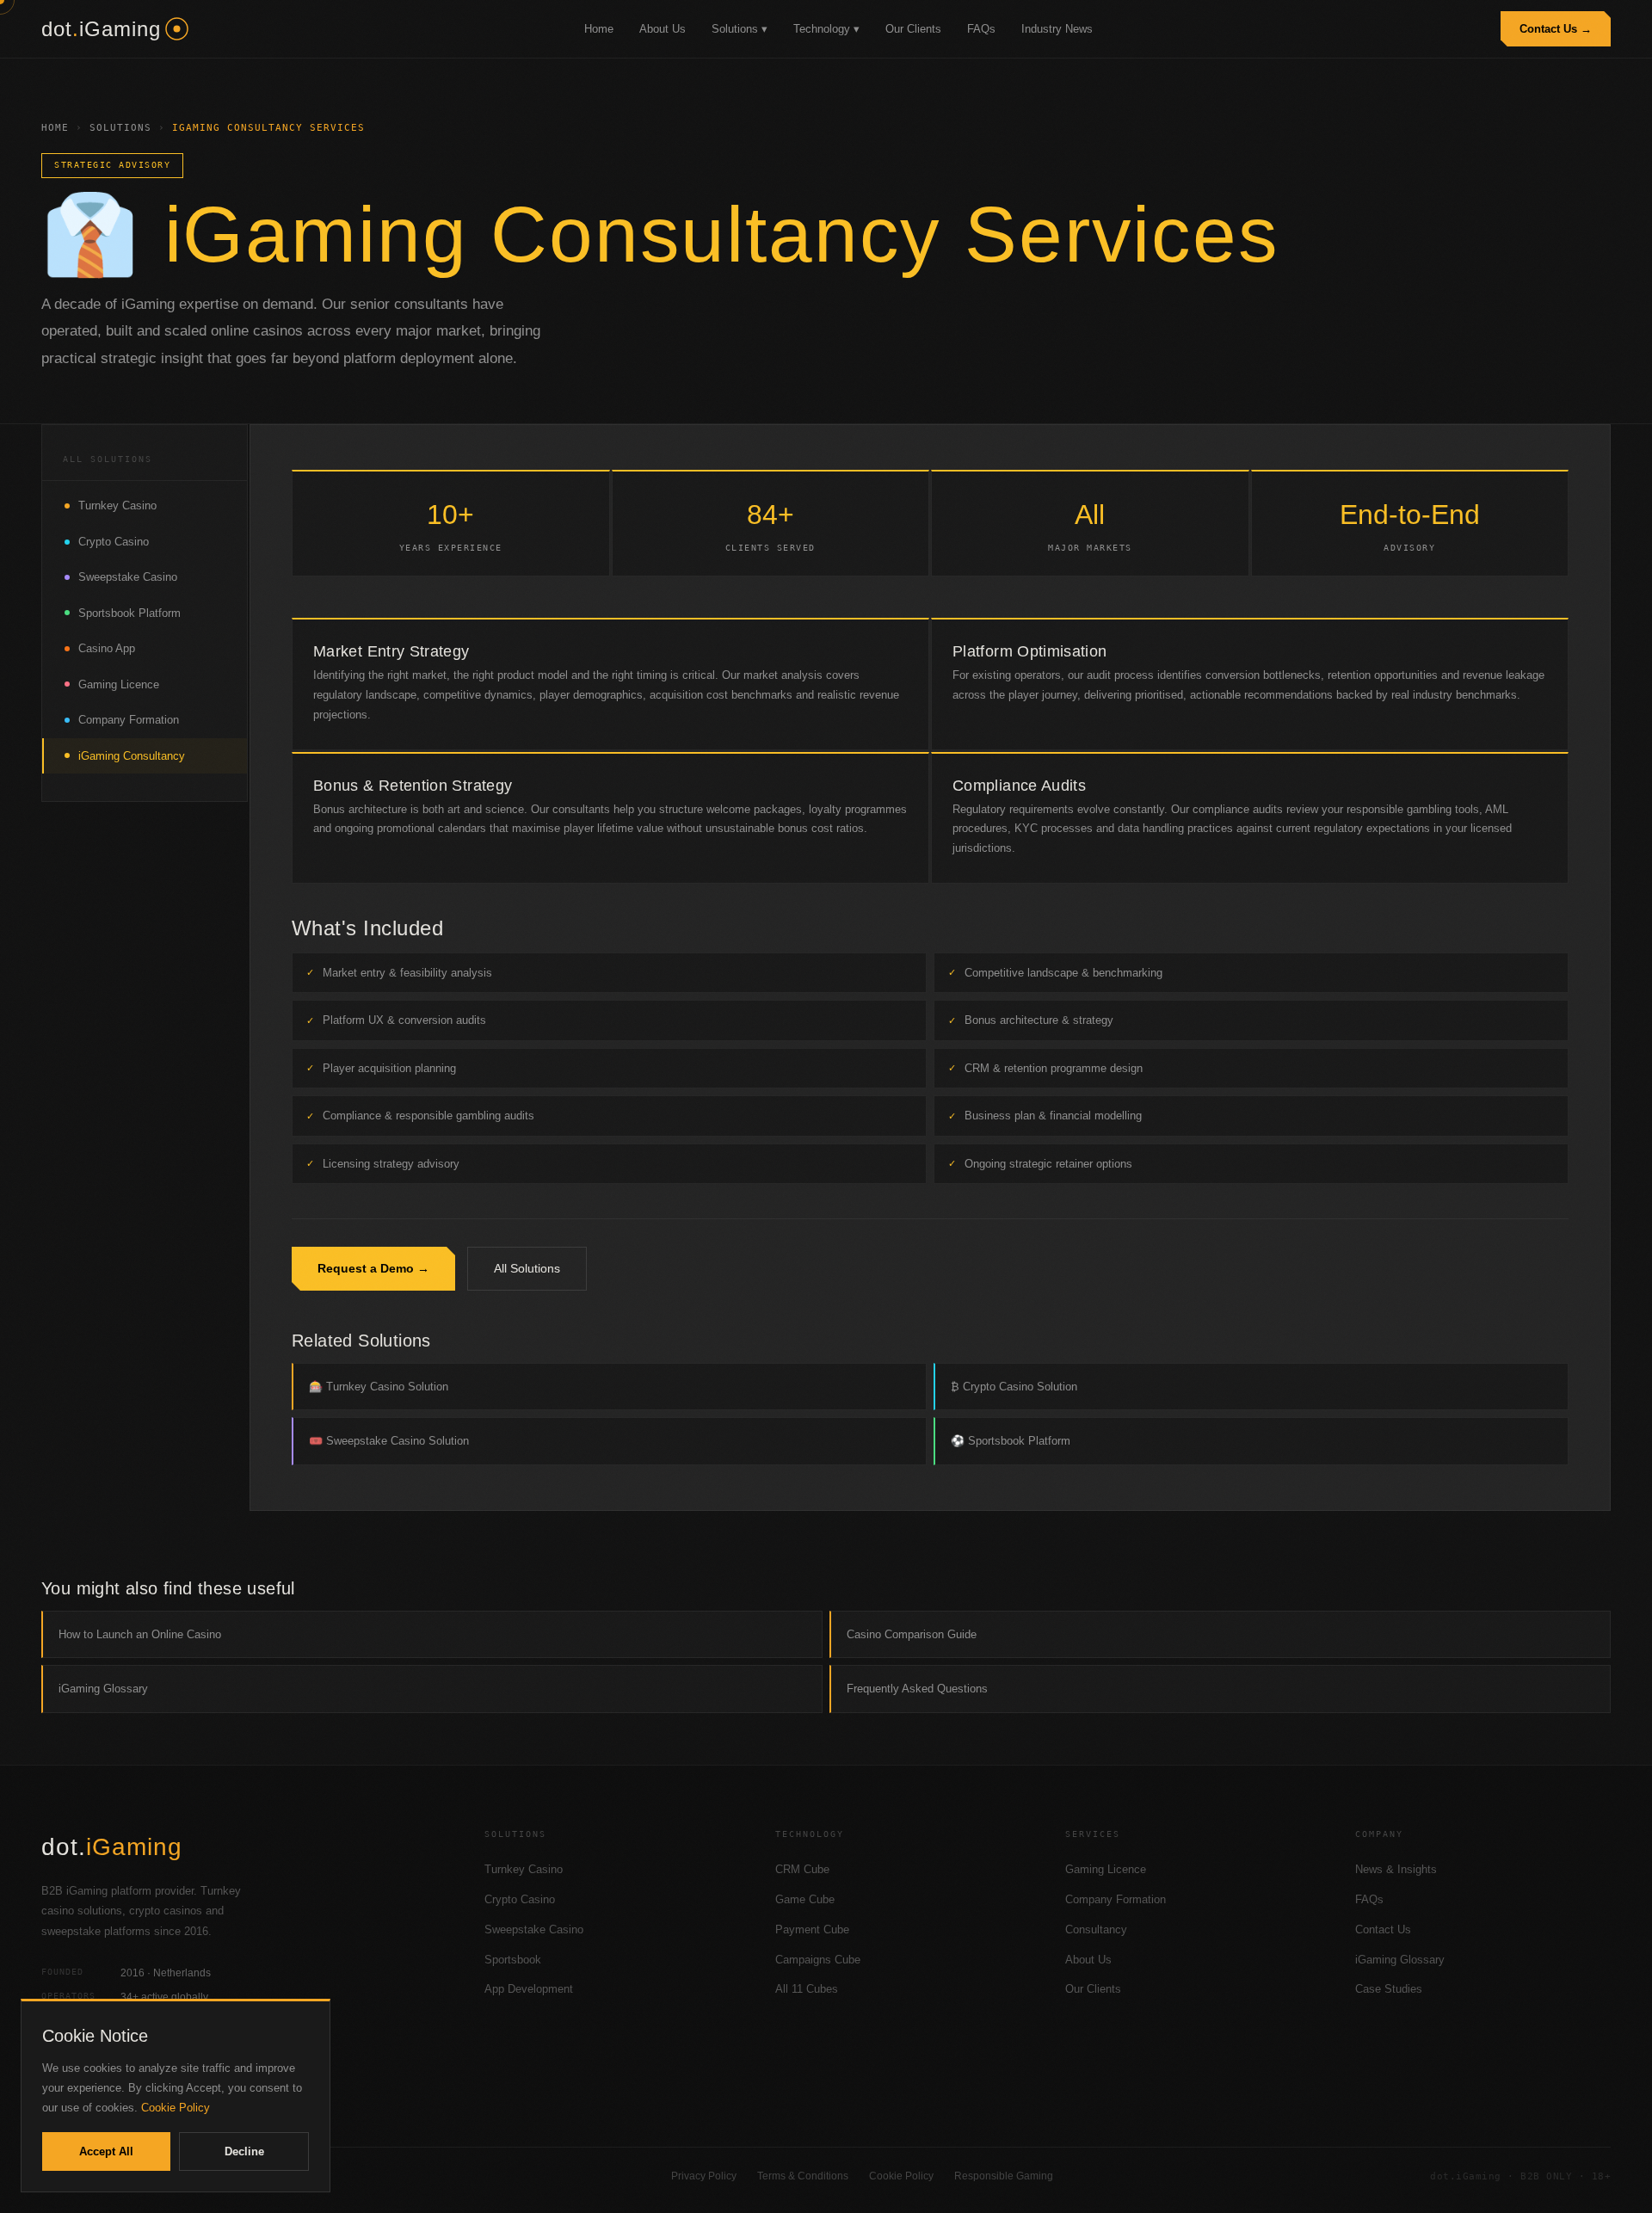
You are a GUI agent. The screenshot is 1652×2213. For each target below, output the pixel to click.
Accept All (106, 2151)
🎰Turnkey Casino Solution (379, 1387)
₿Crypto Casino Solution (1014, 1387)
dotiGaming (101, 29)
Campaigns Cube (818, 1960)
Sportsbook (513, 1960)
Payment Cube (812, 1929)
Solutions (120, 128)
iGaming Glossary (103, 1689)
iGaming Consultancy (132, 756)
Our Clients (913, 29)
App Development (529, 1989)
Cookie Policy (901, 2176)
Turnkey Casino (117, 505)
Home (599, 29)
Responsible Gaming (1004, 2176)
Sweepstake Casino (128, 577)
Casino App (107, 648)
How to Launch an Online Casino (140, 1634)
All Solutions (527, 1268)
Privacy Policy (704, 2176)
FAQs (981, 29)
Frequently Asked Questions (917, 1689)
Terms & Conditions (803, 2176)
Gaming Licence (119, 684)
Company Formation (129, 720)
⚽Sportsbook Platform (1011, 1441)
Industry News (1057, 29)
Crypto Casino (114, 542)
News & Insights (1396, 1869)
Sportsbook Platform (129, 613)
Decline (244, 2151)
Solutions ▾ (740, 29)
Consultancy (1096, 1929)
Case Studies (1389, 1989)
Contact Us (1383, 1929)
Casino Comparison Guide (912, 1634)
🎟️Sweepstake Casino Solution (389, 1441)
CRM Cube (802, 1869)
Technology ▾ (826, 29)
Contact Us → (1556, 29)
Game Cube (805, 1899)
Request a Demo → (373, 1268)
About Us (663, 29)
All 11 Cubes (807, 1989)
